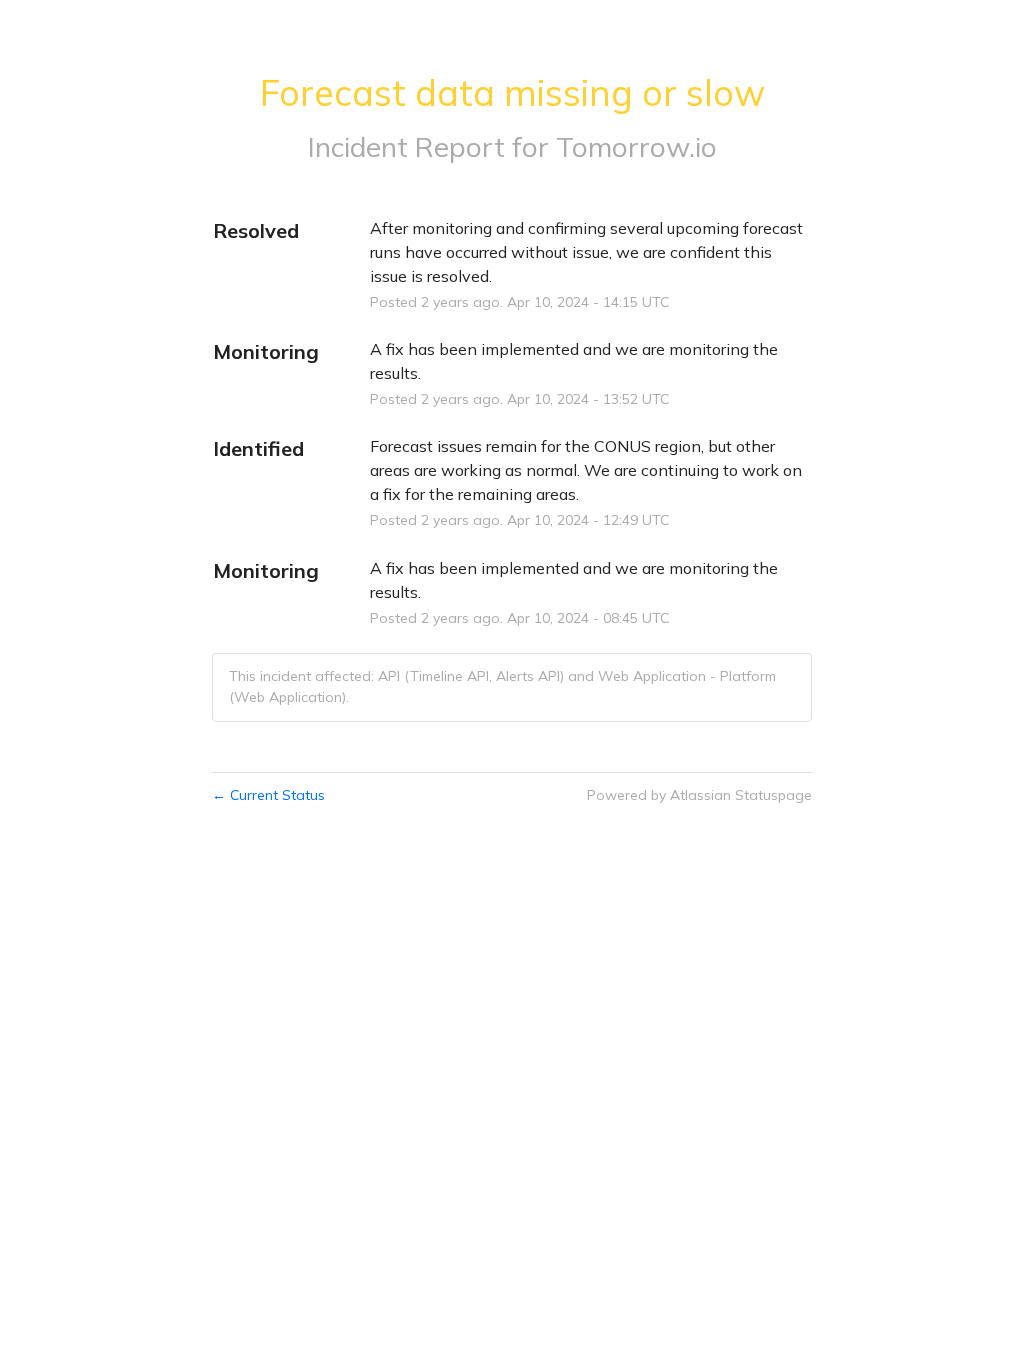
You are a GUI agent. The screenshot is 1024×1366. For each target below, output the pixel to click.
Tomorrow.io (636, 146)
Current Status (268, 795)
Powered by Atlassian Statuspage (699, 795)
